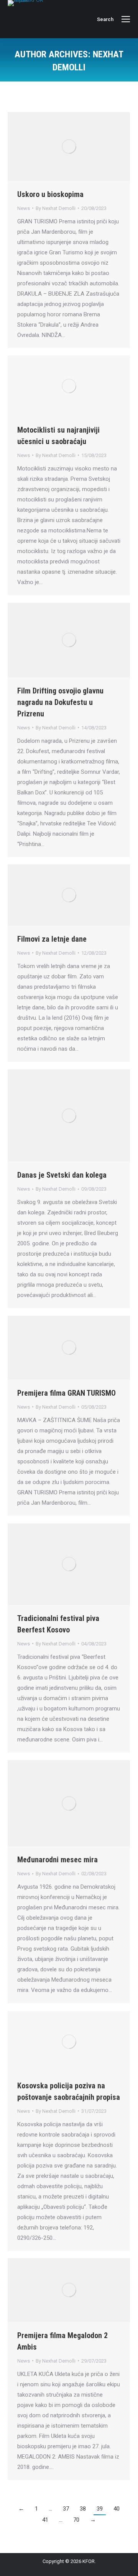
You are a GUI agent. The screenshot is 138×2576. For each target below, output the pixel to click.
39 (100, 2509)
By (56, 208)
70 (76, 2520)
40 (117, 2509)
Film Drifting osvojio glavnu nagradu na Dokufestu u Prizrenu (60, 702)
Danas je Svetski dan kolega (62, 1175)
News (24, 208)
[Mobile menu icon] (126, 19)
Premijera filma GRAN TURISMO (67, 1393)
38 (83, 2509)
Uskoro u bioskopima (50, 194)
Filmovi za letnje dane (52, 939)
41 (45, 2520)
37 (66, 2509)
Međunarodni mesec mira (58, 1860)
